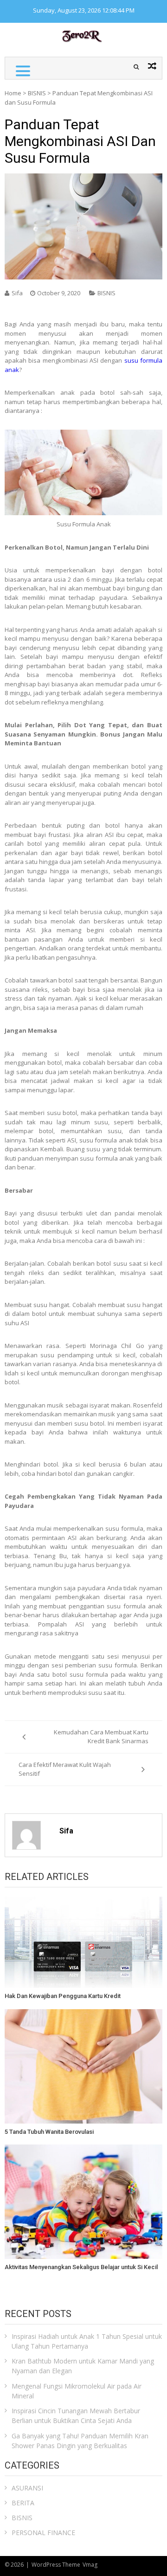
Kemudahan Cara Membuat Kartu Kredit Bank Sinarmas (101, 1737)
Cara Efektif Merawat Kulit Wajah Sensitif (65, 1769)
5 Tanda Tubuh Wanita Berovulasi (49, 2132)
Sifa (17, 293)
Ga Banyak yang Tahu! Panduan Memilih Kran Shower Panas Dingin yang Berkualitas (80, 2441)
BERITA (23, 2503)
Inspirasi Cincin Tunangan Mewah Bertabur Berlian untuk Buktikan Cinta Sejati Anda (76, 2416)
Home (13, 93)
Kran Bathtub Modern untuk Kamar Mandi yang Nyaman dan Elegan (83, 2366)
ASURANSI (27, 2488)
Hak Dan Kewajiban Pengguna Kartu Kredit (63, 1996)
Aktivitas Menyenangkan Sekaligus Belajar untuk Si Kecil (81, 2267)
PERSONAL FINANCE (43, 2533)
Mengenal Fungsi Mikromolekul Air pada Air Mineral (77, 2391)
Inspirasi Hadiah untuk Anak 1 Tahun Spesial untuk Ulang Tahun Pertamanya (87, 2341)
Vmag (90, 2565)
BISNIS (37, 93)
